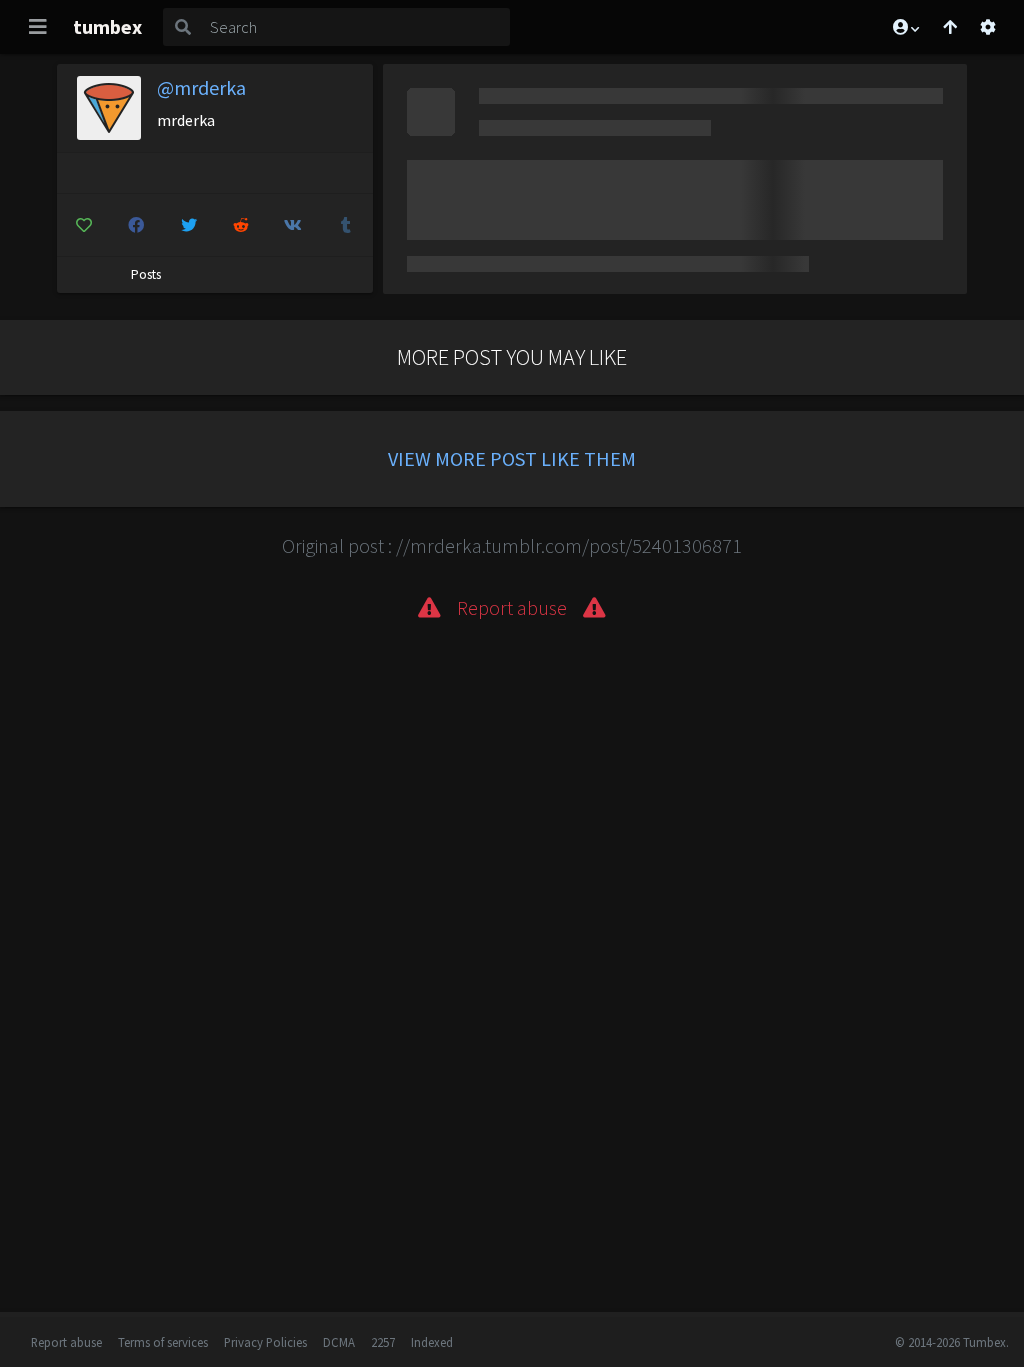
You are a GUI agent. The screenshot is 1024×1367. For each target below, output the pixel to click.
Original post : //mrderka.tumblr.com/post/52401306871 (512, 545)
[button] (905, 27)
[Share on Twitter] (188, 225)
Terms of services (163, 1342)
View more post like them (512, 458)
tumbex (107, 26)
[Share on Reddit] (240, 225)
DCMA (339, 1342)
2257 (383, 1342)
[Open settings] (988, 27)
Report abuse (66, 1342)
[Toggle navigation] (38, 27)
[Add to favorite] (83, 225)
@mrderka (201, 87)
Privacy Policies (265, 1342)
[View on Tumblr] (345, 225)
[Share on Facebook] (135, 225)
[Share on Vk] (293, 225)
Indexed (432, 1342)
